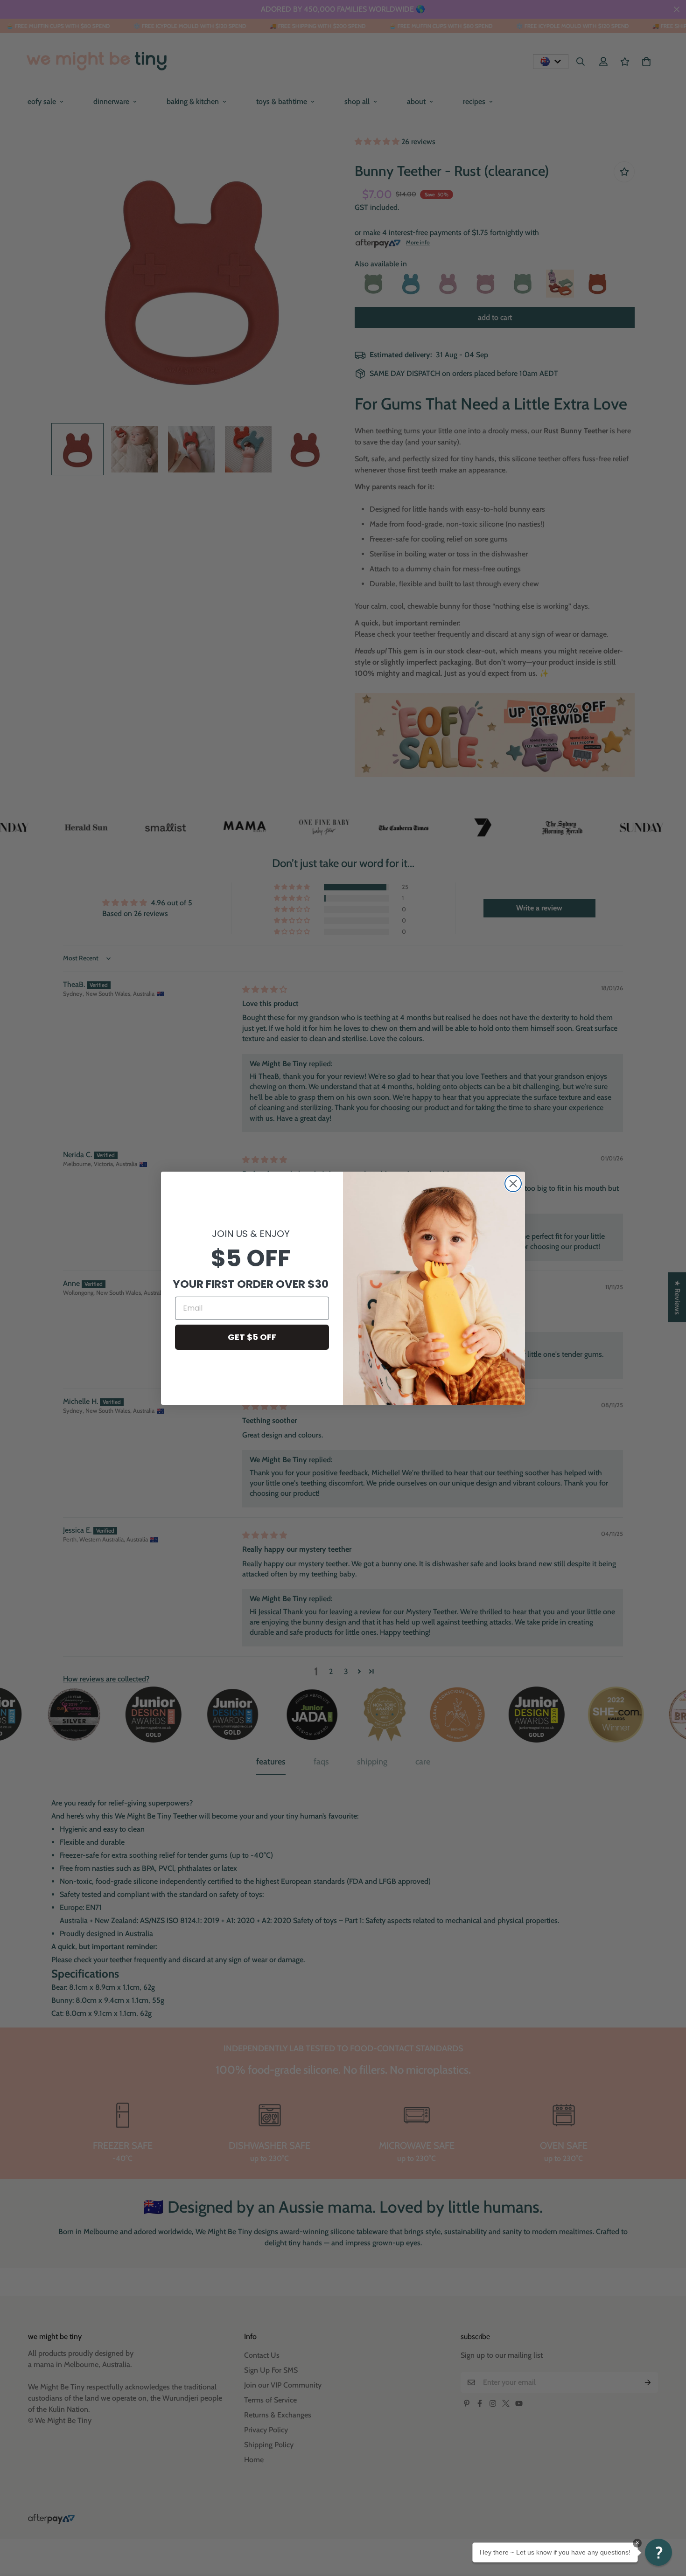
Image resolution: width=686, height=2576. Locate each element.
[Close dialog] (513, 1184)
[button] (658, 2552)
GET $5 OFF (252, 1337)
